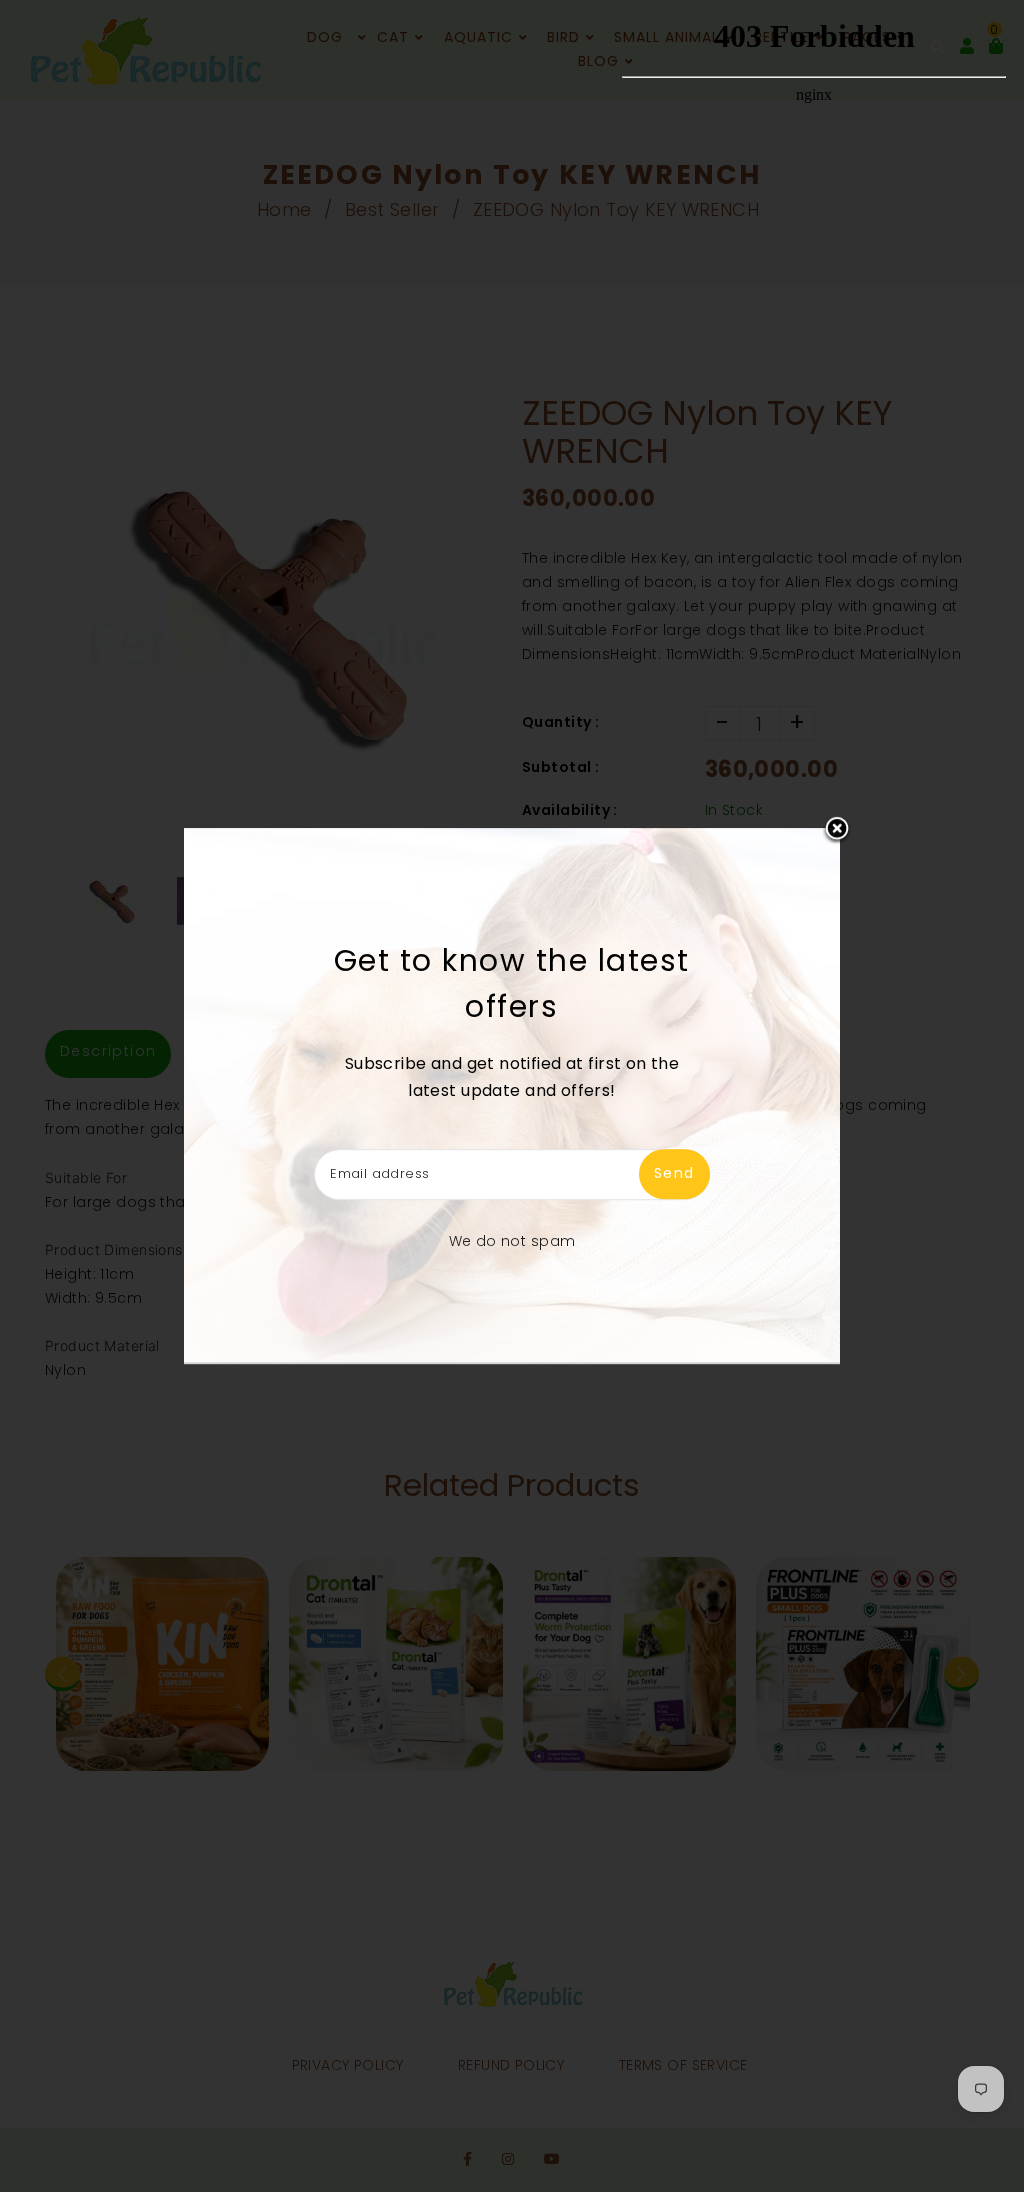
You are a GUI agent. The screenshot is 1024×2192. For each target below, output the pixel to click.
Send (674, 1174)
